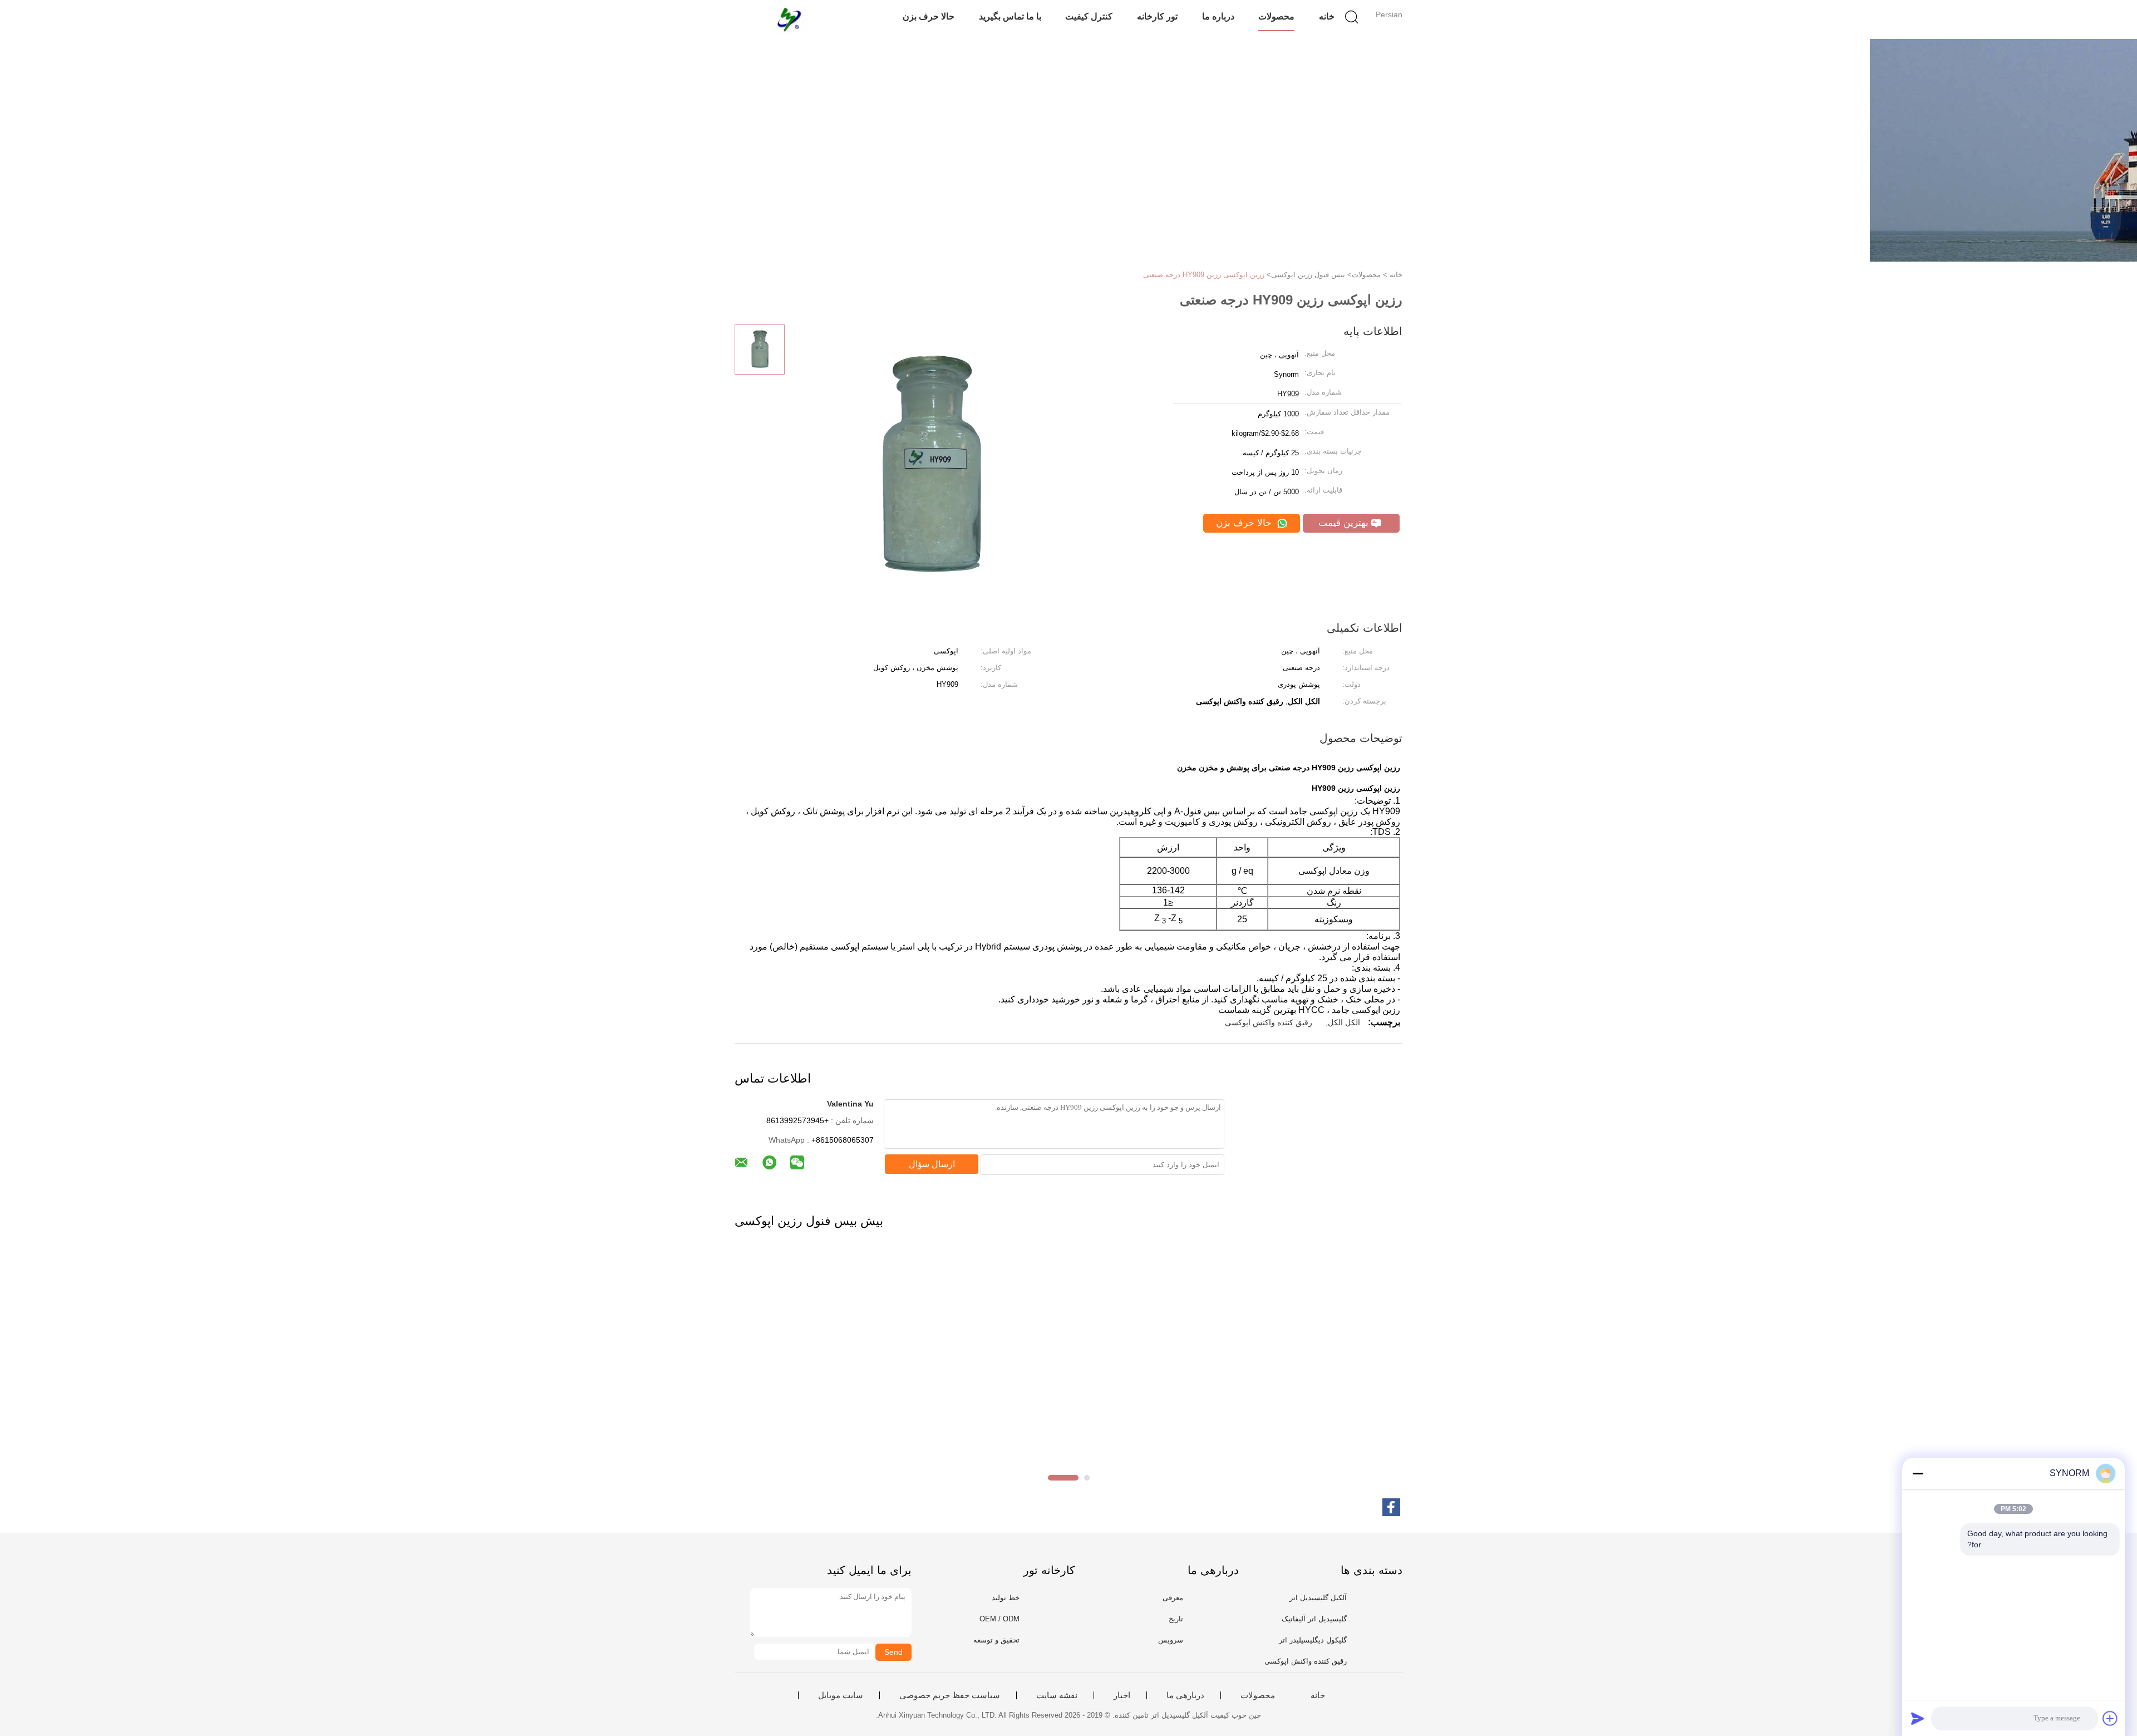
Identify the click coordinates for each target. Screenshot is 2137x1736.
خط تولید (1006, 1598)
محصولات (1276, 16)
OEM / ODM (999, 1619)
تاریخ (1176, 1619)
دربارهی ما (1185, 1695)
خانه (1327, 16)
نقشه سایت (1057, 1695)
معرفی (1173, 1598)
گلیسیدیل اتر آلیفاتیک (1314, 1619)
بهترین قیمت (1345, 523)
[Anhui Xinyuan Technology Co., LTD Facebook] (1391, 1507)
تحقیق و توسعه (996, 1640)
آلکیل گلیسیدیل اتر (1318, 1598)
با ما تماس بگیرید (1010, 16)
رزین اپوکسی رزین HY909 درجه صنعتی (1204, 275)
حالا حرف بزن (929, 16)
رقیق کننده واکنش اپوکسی (1269, 1022)
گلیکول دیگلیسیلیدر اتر (1313, 1640)
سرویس (1171, 1640)
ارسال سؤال (932, 1164)
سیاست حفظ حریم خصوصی (950, 1695)
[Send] (1918, 1718)
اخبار (1122, 1695)
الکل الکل (1344, 1022)
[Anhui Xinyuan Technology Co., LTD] (789, 19)
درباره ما (1218, 16)
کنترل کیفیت (1089, 16)
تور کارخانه (1157, 16)
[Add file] (2110, 1718)
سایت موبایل (841, 1695)
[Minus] (1918, 1473)
